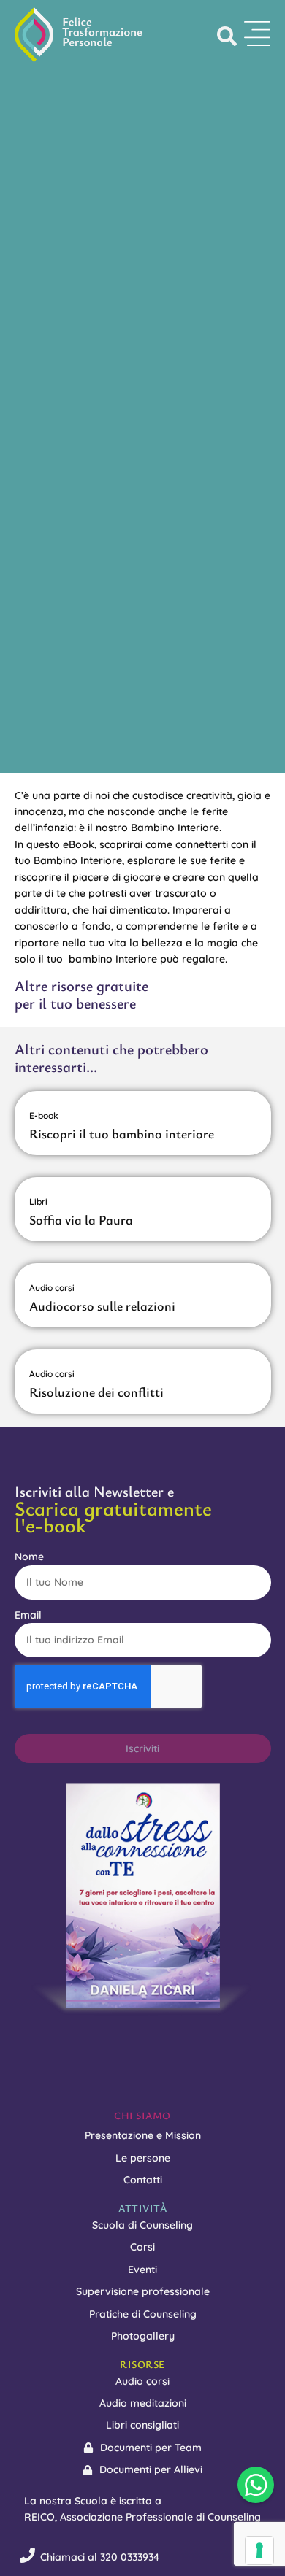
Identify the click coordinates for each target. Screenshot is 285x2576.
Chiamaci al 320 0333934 (100, 2557)
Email (28, 1615)
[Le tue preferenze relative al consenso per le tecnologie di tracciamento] (259, 2550)
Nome (29, 1557)
